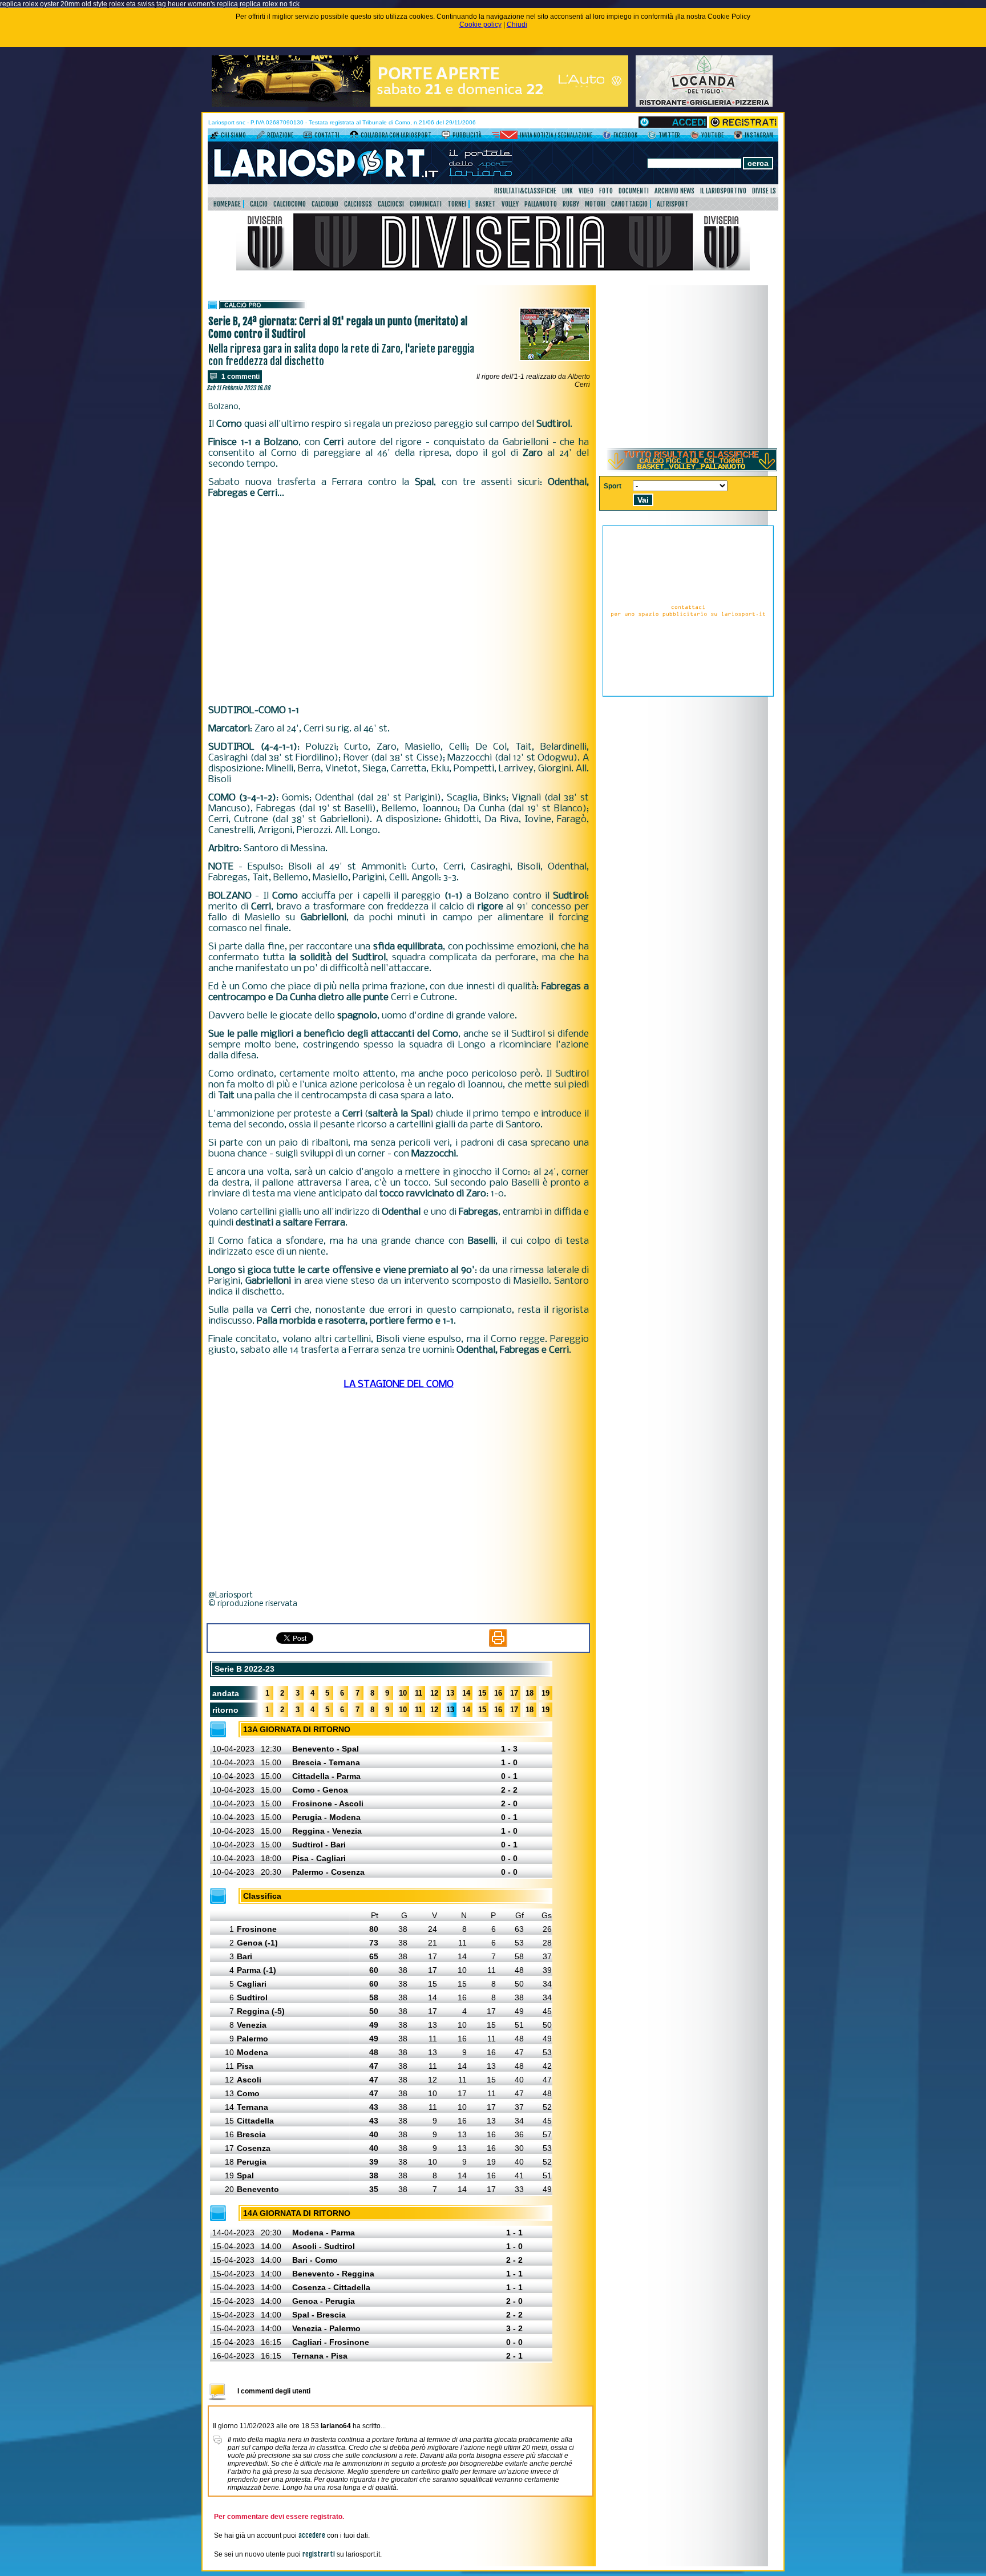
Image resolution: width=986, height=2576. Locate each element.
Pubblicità (467, 135)
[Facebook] (607, 137)
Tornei (457, 204)
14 (466, 1693)
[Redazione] (260, 137)
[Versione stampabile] (498, 1645)
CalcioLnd (325, 204)
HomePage (227, 204)
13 (450, 1693)
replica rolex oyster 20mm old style (54, 4)
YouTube (712, 135)
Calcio (259, 204)
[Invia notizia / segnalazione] (505, 137)
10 (403, 1693)
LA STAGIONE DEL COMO (399, 1384)
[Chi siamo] (214, 137)
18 (530, 1693)
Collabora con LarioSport (396, 135)
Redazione (280, 135)
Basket (486, 204)
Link (567, 191)
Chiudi (517, 25)
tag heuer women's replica (197, 4)
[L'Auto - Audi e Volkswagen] (420, 104)
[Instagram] (738, 137)
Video (586, 191)
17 (514, 1693)
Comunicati (426, 204)
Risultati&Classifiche (525, 191)
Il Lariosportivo (723, 191)
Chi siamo (233, 135)
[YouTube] (695, 137)
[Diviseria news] (493, 268)
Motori (595, 204)
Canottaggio (629, 204)
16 (498, 1693)
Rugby (571, 204)
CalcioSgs (358, 204)
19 (545, 1693)
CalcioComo (290, 204)
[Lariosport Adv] (688, 694)
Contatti (327, 135)
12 (434, 1693)
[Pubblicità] (446, 137)
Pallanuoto (541, 204)
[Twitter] (652, 137)
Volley (510, 204)
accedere (312, 2535)
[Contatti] (308, 137)
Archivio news (674, 191)
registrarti (319, 2554)
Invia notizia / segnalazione (556, 135)
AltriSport (673, 204)
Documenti (634, 191)
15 (482, 1693)
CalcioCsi (391, 204)
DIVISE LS (764, 191)
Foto (606, 191)
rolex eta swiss (132, 4)
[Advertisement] (399, 602)
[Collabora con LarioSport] (354, 137)
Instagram (759, 135)
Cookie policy (480, 25)
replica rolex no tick (270, 4)
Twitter (669, 135)
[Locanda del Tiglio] (704, 104)
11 (419, 1693)
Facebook (625, 135)
